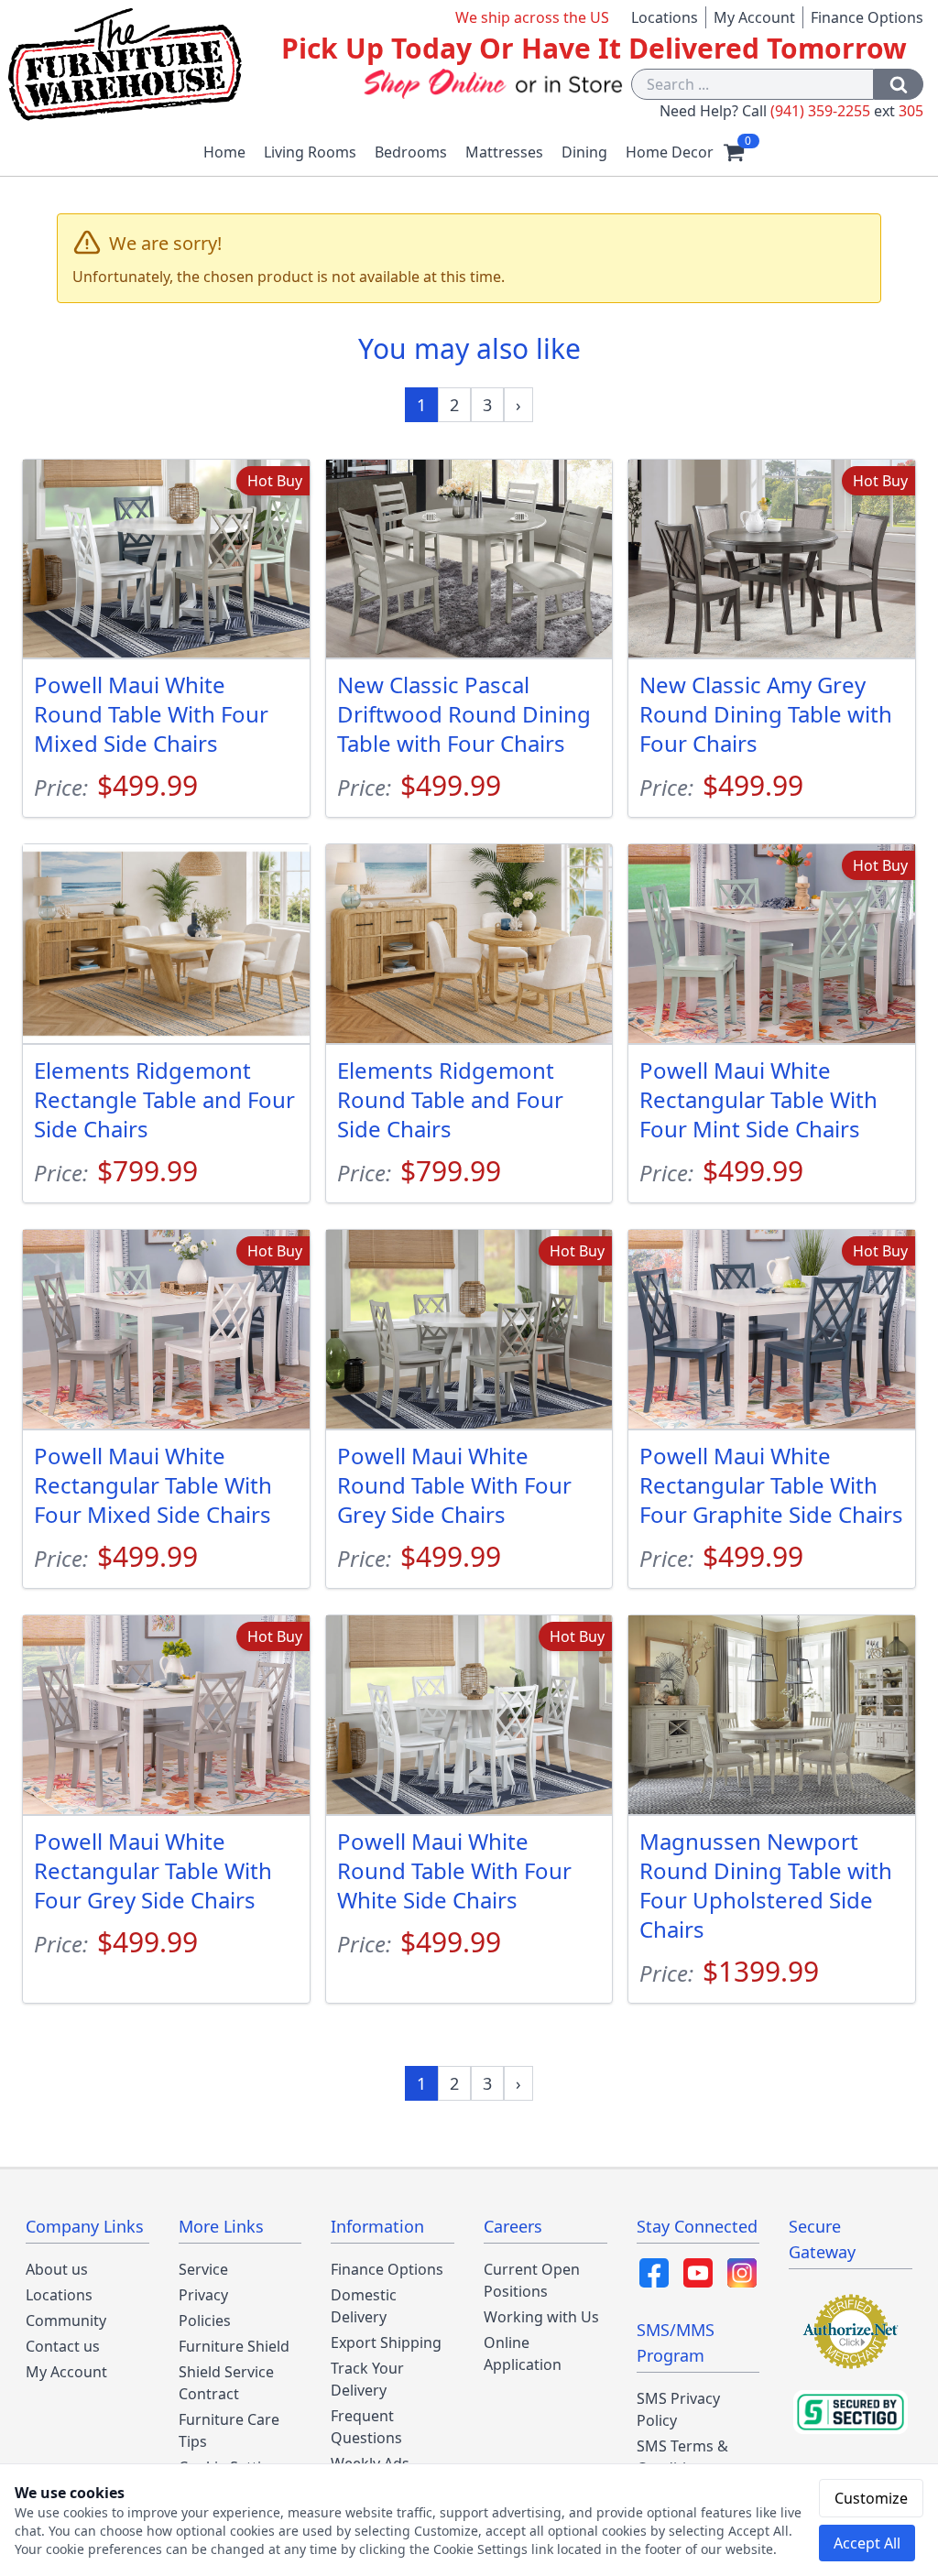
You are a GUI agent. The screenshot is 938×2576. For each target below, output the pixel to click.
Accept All (867, 2543)
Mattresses (504, 152)
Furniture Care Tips (229, 2430)
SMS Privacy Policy (678, 2409)
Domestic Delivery (364, 2306)
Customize (871, 2498)
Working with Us (541, 2317)
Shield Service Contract (226, 2383)
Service (203, 2269)
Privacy (203, 2295)
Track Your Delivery (367, 2379)
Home (224, 152)
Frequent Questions (366, 2427)
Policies (205, 2321)
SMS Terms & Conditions (682, 2457)
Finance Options (867, 17)
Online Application (523, 2353)
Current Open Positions (532, 2280)
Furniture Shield (234, 2346)
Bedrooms (411, 152)
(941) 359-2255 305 (847, 111)
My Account (754, 17)
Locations (665, 17)
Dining (584, 152)
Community (66, 2321)
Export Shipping (386, 2342)
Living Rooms (310, 152)
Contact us (63, 2346)
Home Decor (670, 152)
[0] (734, 152)
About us (57, 2269)
